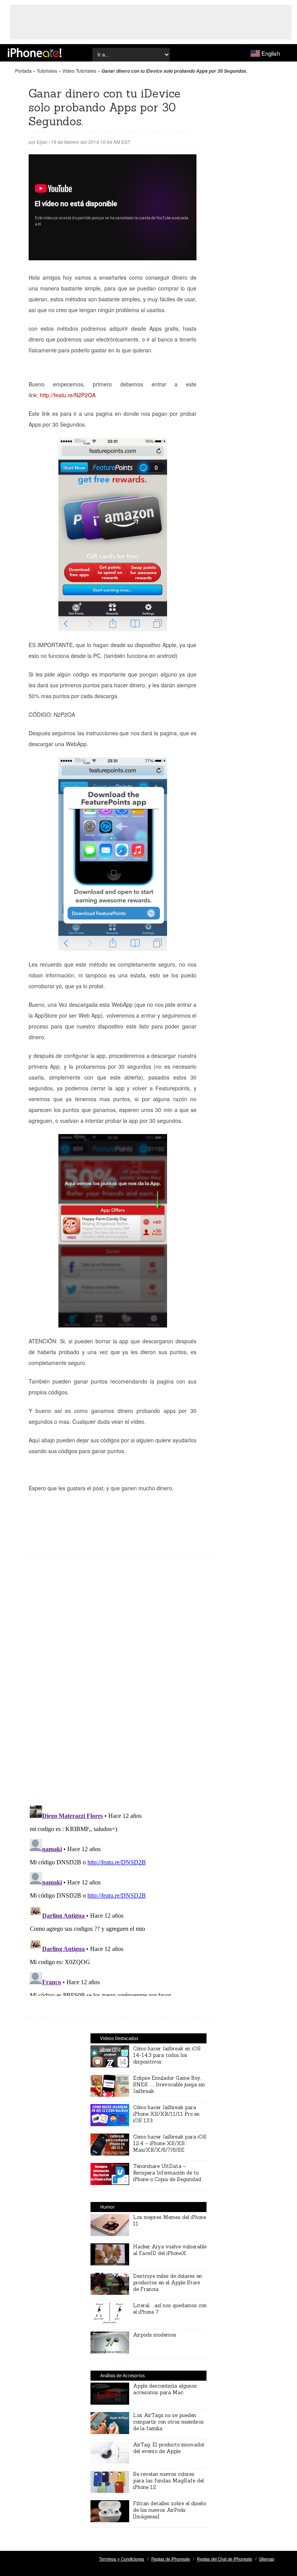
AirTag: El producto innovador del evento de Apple (169, 2448)
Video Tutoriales (79, 71)
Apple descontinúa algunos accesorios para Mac (165, 2389)
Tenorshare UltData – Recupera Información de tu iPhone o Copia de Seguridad (167, 2173)
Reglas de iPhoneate (171, 2559)
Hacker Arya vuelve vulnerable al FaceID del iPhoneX (170, 2250)
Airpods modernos (155, 2335)
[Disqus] (117, 1687)
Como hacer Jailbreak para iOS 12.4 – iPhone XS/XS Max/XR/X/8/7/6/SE (170, 2143)
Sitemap (267, 2559)
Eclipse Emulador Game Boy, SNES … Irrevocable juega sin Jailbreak (169, 2085)
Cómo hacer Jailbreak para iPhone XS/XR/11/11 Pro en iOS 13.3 (166, 2114)
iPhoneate (35, 53)
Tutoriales (47, 71)
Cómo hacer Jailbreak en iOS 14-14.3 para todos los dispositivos (167, 2055)
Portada (23, 71)
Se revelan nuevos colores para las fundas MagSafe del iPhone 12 (168, 2481)
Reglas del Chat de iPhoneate (224, 2559)
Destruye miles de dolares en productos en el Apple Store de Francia (167, 2283)
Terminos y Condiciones (122, 2559)
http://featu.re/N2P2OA (68, 395)
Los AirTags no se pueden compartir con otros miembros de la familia (168, 2422)
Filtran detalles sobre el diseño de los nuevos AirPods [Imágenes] (170, 2510)
